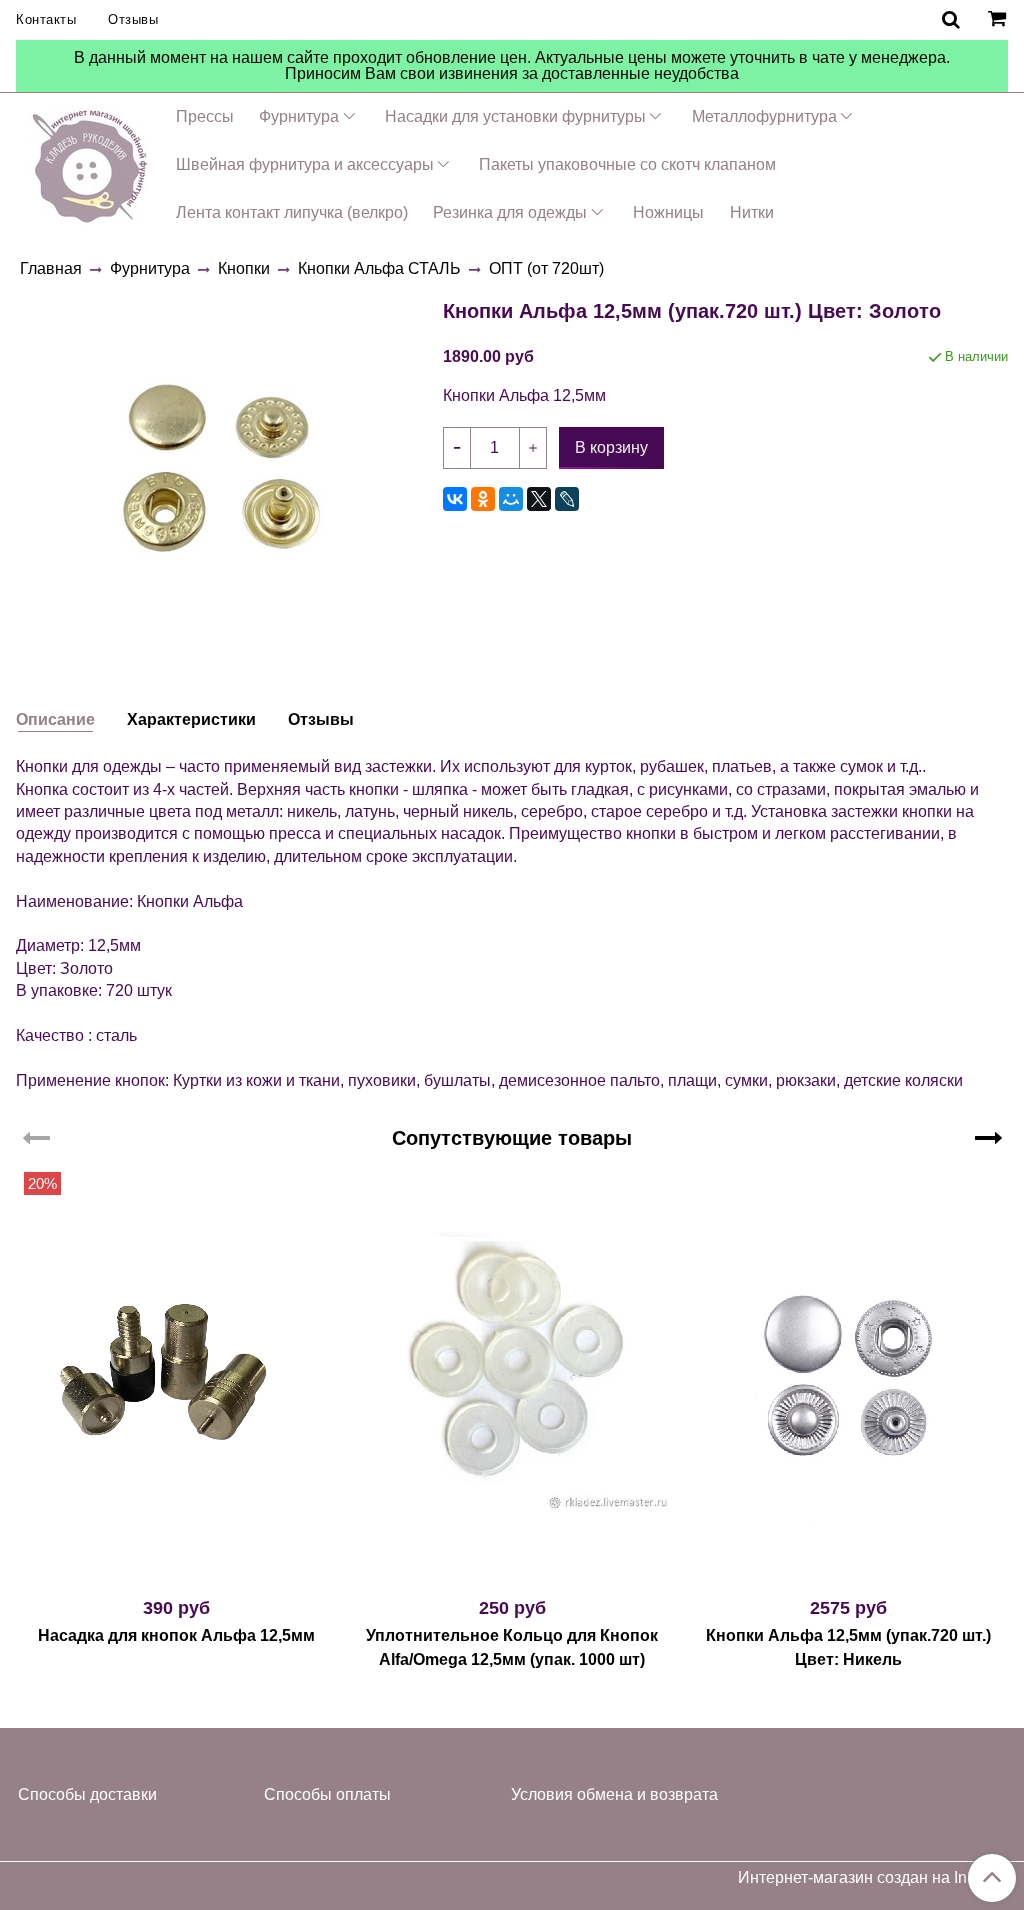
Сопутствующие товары (512, 1138)
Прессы (205, 116)
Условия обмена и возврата (614, 1794)
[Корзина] (1000, 20)
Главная (51, 268)
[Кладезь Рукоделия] (89, 162)
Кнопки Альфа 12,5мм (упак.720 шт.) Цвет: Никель (848, 1647)
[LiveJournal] (567, 499)
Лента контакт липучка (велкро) (292, 212)
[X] (539, 499)
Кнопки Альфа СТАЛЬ (379, 268)
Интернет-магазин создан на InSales (873, 1878)
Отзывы (133, 19)
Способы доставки (87, 1794)
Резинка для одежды (510, 212)
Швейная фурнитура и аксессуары (305, 164)
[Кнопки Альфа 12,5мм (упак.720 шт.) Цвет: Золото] (221, 467)
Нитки (752, 212)
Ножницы (668, 212)
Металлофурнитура (764, 116)
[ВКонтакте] (455, 499)
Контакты (46, 19)
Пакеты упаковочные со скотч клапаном (627, 164)
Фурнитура (299, 116)
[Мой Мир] (511, 499)
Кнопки (244, 268)
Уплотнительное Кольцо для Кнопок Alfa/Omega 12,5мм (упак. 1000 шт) (512, 1647)
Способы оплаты (327, 1794)
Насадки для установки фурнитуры (515, 116)
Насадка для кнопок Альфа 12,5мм (176, 1635)
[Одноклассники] (483, 499)
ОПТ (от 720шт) (546, 268)
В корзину (176, 1572)
